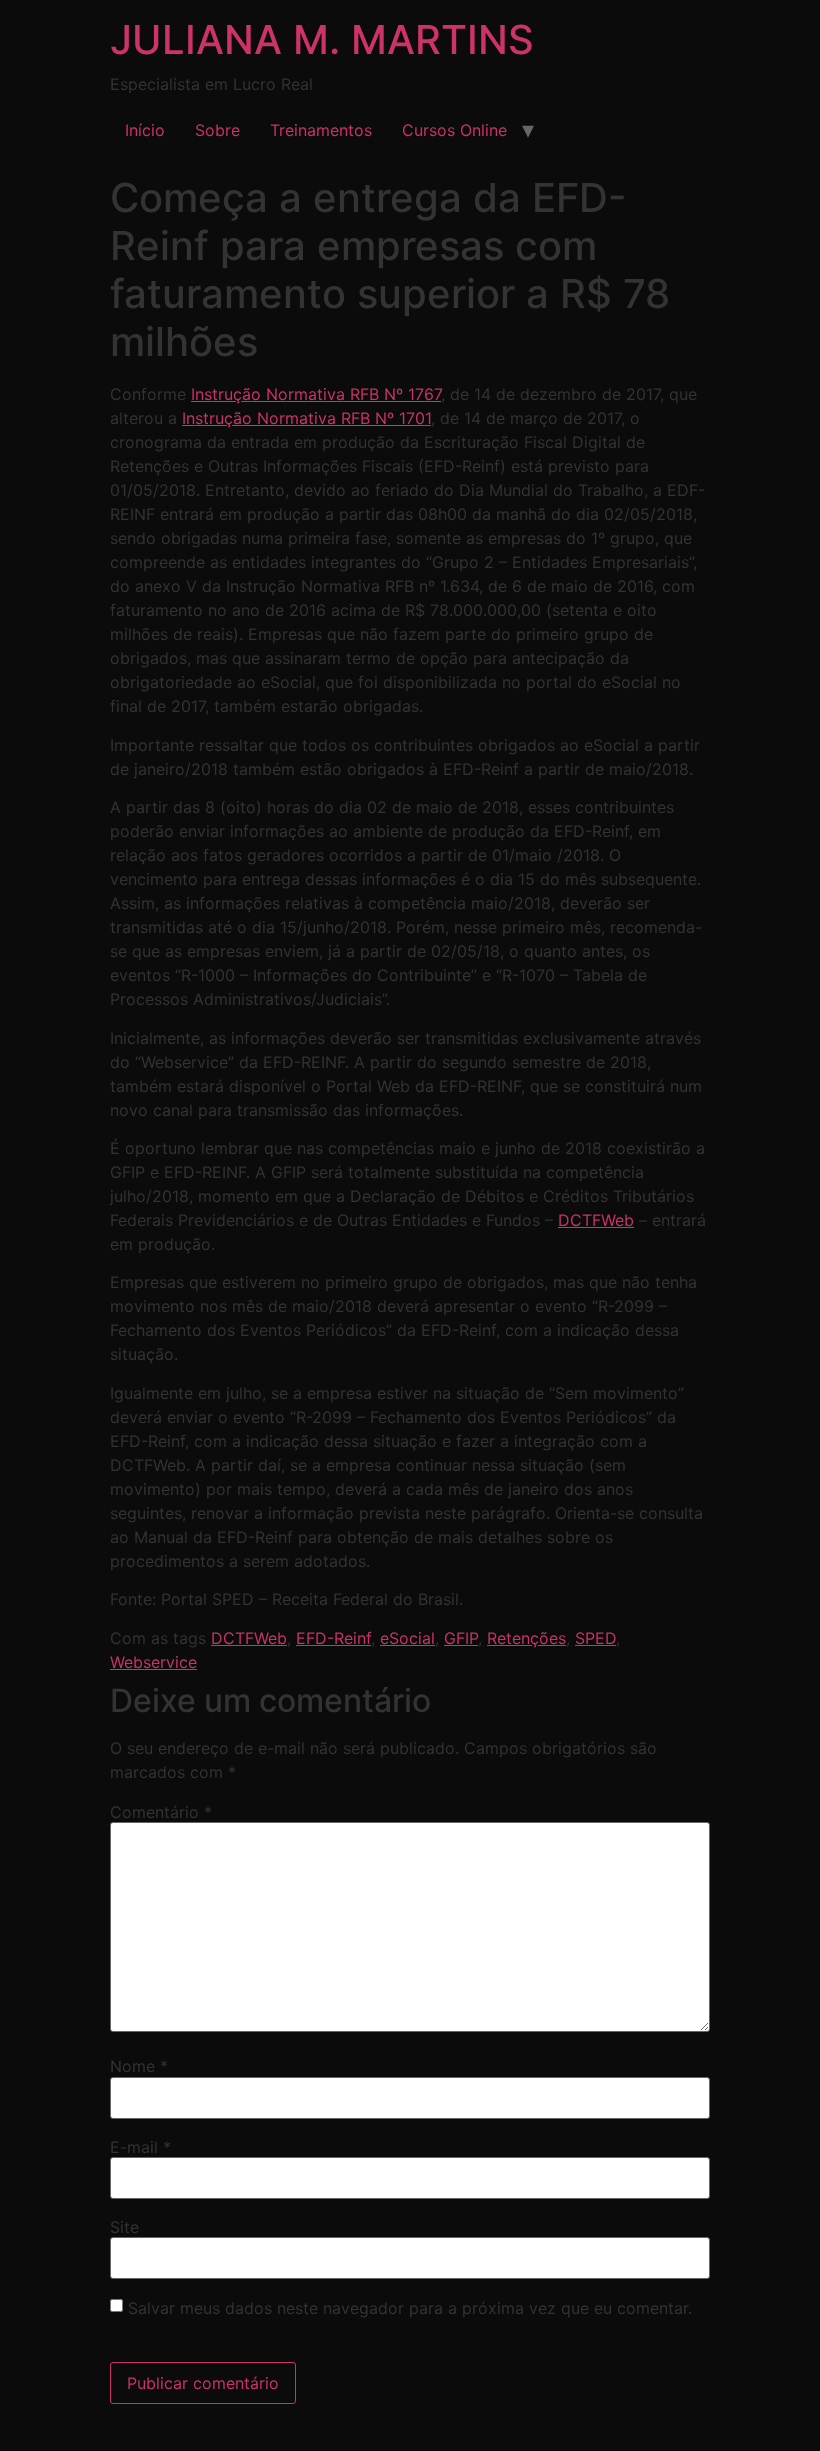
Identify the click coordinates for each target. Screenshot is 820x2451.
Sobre (217, 130)
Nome (139, 2066)
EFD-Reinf (333, 1638)
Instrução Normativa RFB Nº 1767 (316, 394)
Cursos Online (454, 130)
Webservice (153, 1662)
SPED (595, 1638)
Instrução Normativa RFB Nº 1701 (306, 418)
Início (145, 130)
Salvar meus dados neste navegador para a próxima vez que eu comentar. (410, 2308)
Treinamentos (321, 130)
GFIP (461, 1638)
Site (124, 2227)
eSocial (407, 1638)
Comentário (161, 1812)
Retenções (526, 1638)
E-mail (140, 2147)
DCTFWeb (596, 1220)
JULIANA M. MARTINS (322, 39)
